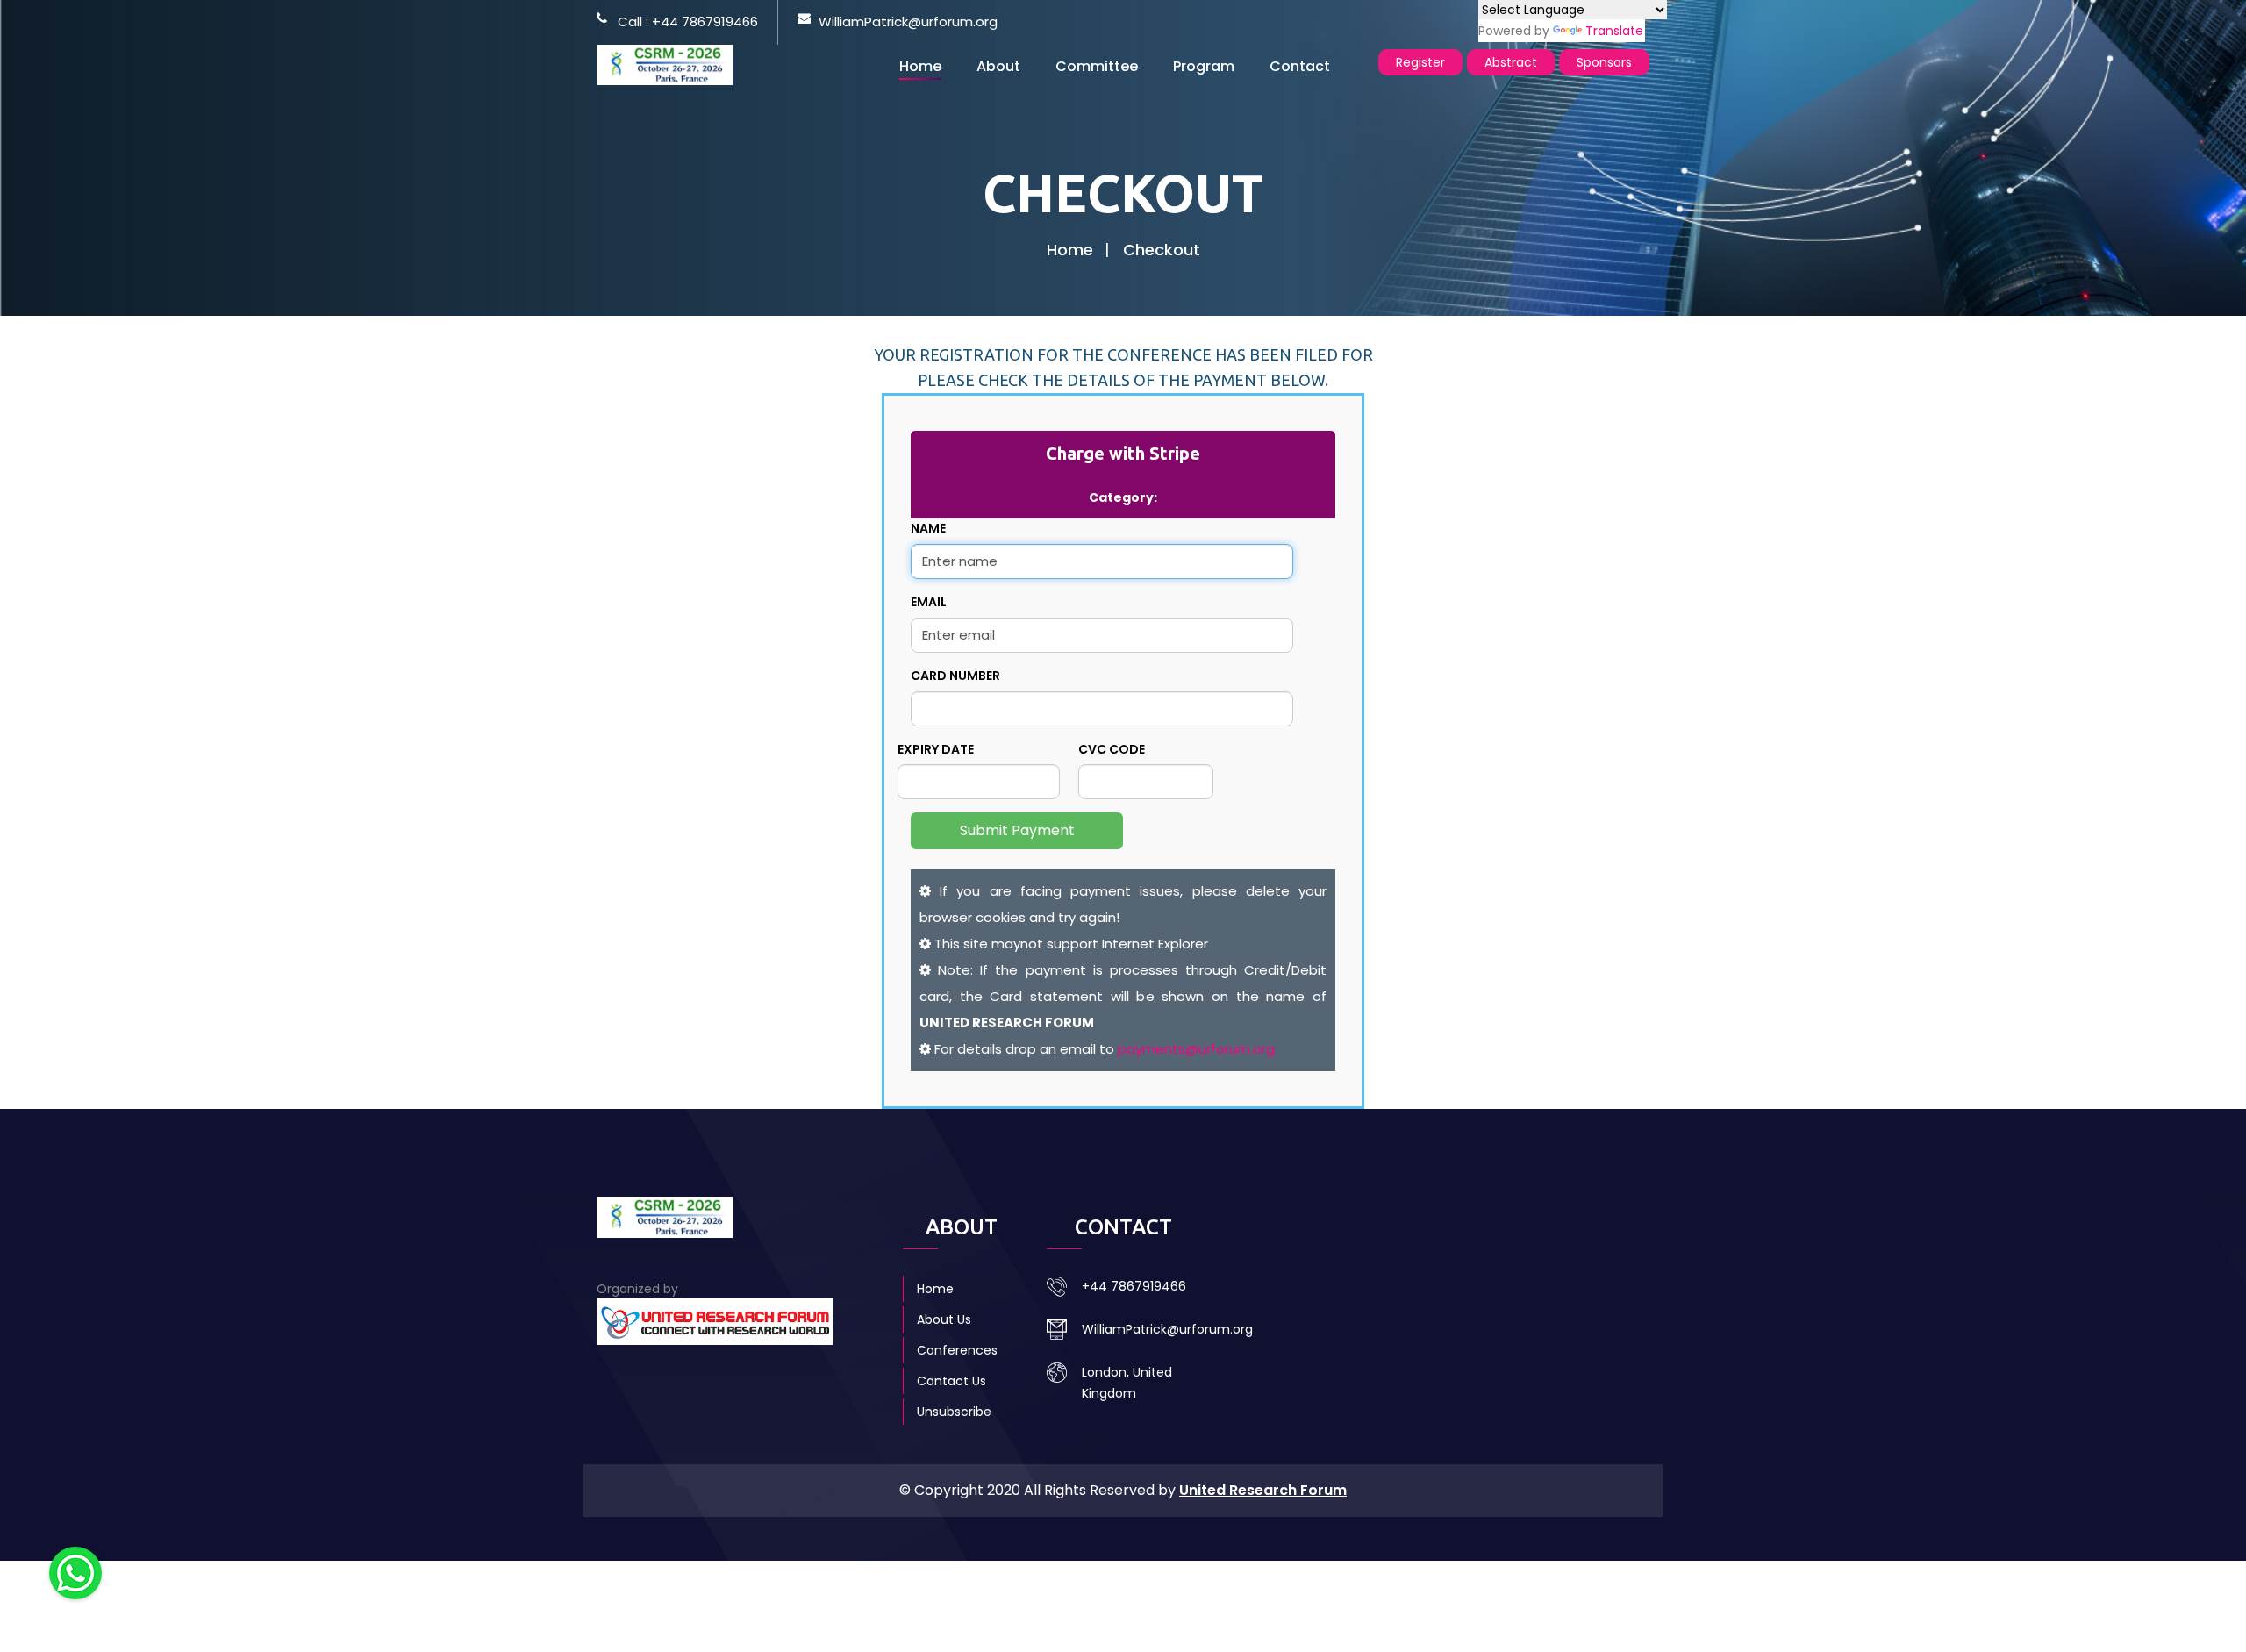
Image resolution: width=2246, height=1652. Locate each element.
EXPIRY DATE (936, 749)
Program (1204, 66)
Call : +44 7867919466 (688, 21)
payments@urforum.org (1196, 1049)
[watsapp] (75, 1572)
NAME (928, 528)
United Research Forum (1263, 1490)
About (998, 66)
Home (920, 66)
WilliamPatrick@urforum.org (908, 21)
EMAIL (929, 602)
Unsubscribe (954, 1412)
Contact (1300, 66)
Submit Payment (1017, 830)
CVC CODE (1112, 749)
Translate (1614, 31)
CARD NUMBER (955, 676)
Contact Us (951, 1381)
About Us (944, 1319)
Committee (1097, 66)
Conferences (957, 1350)
